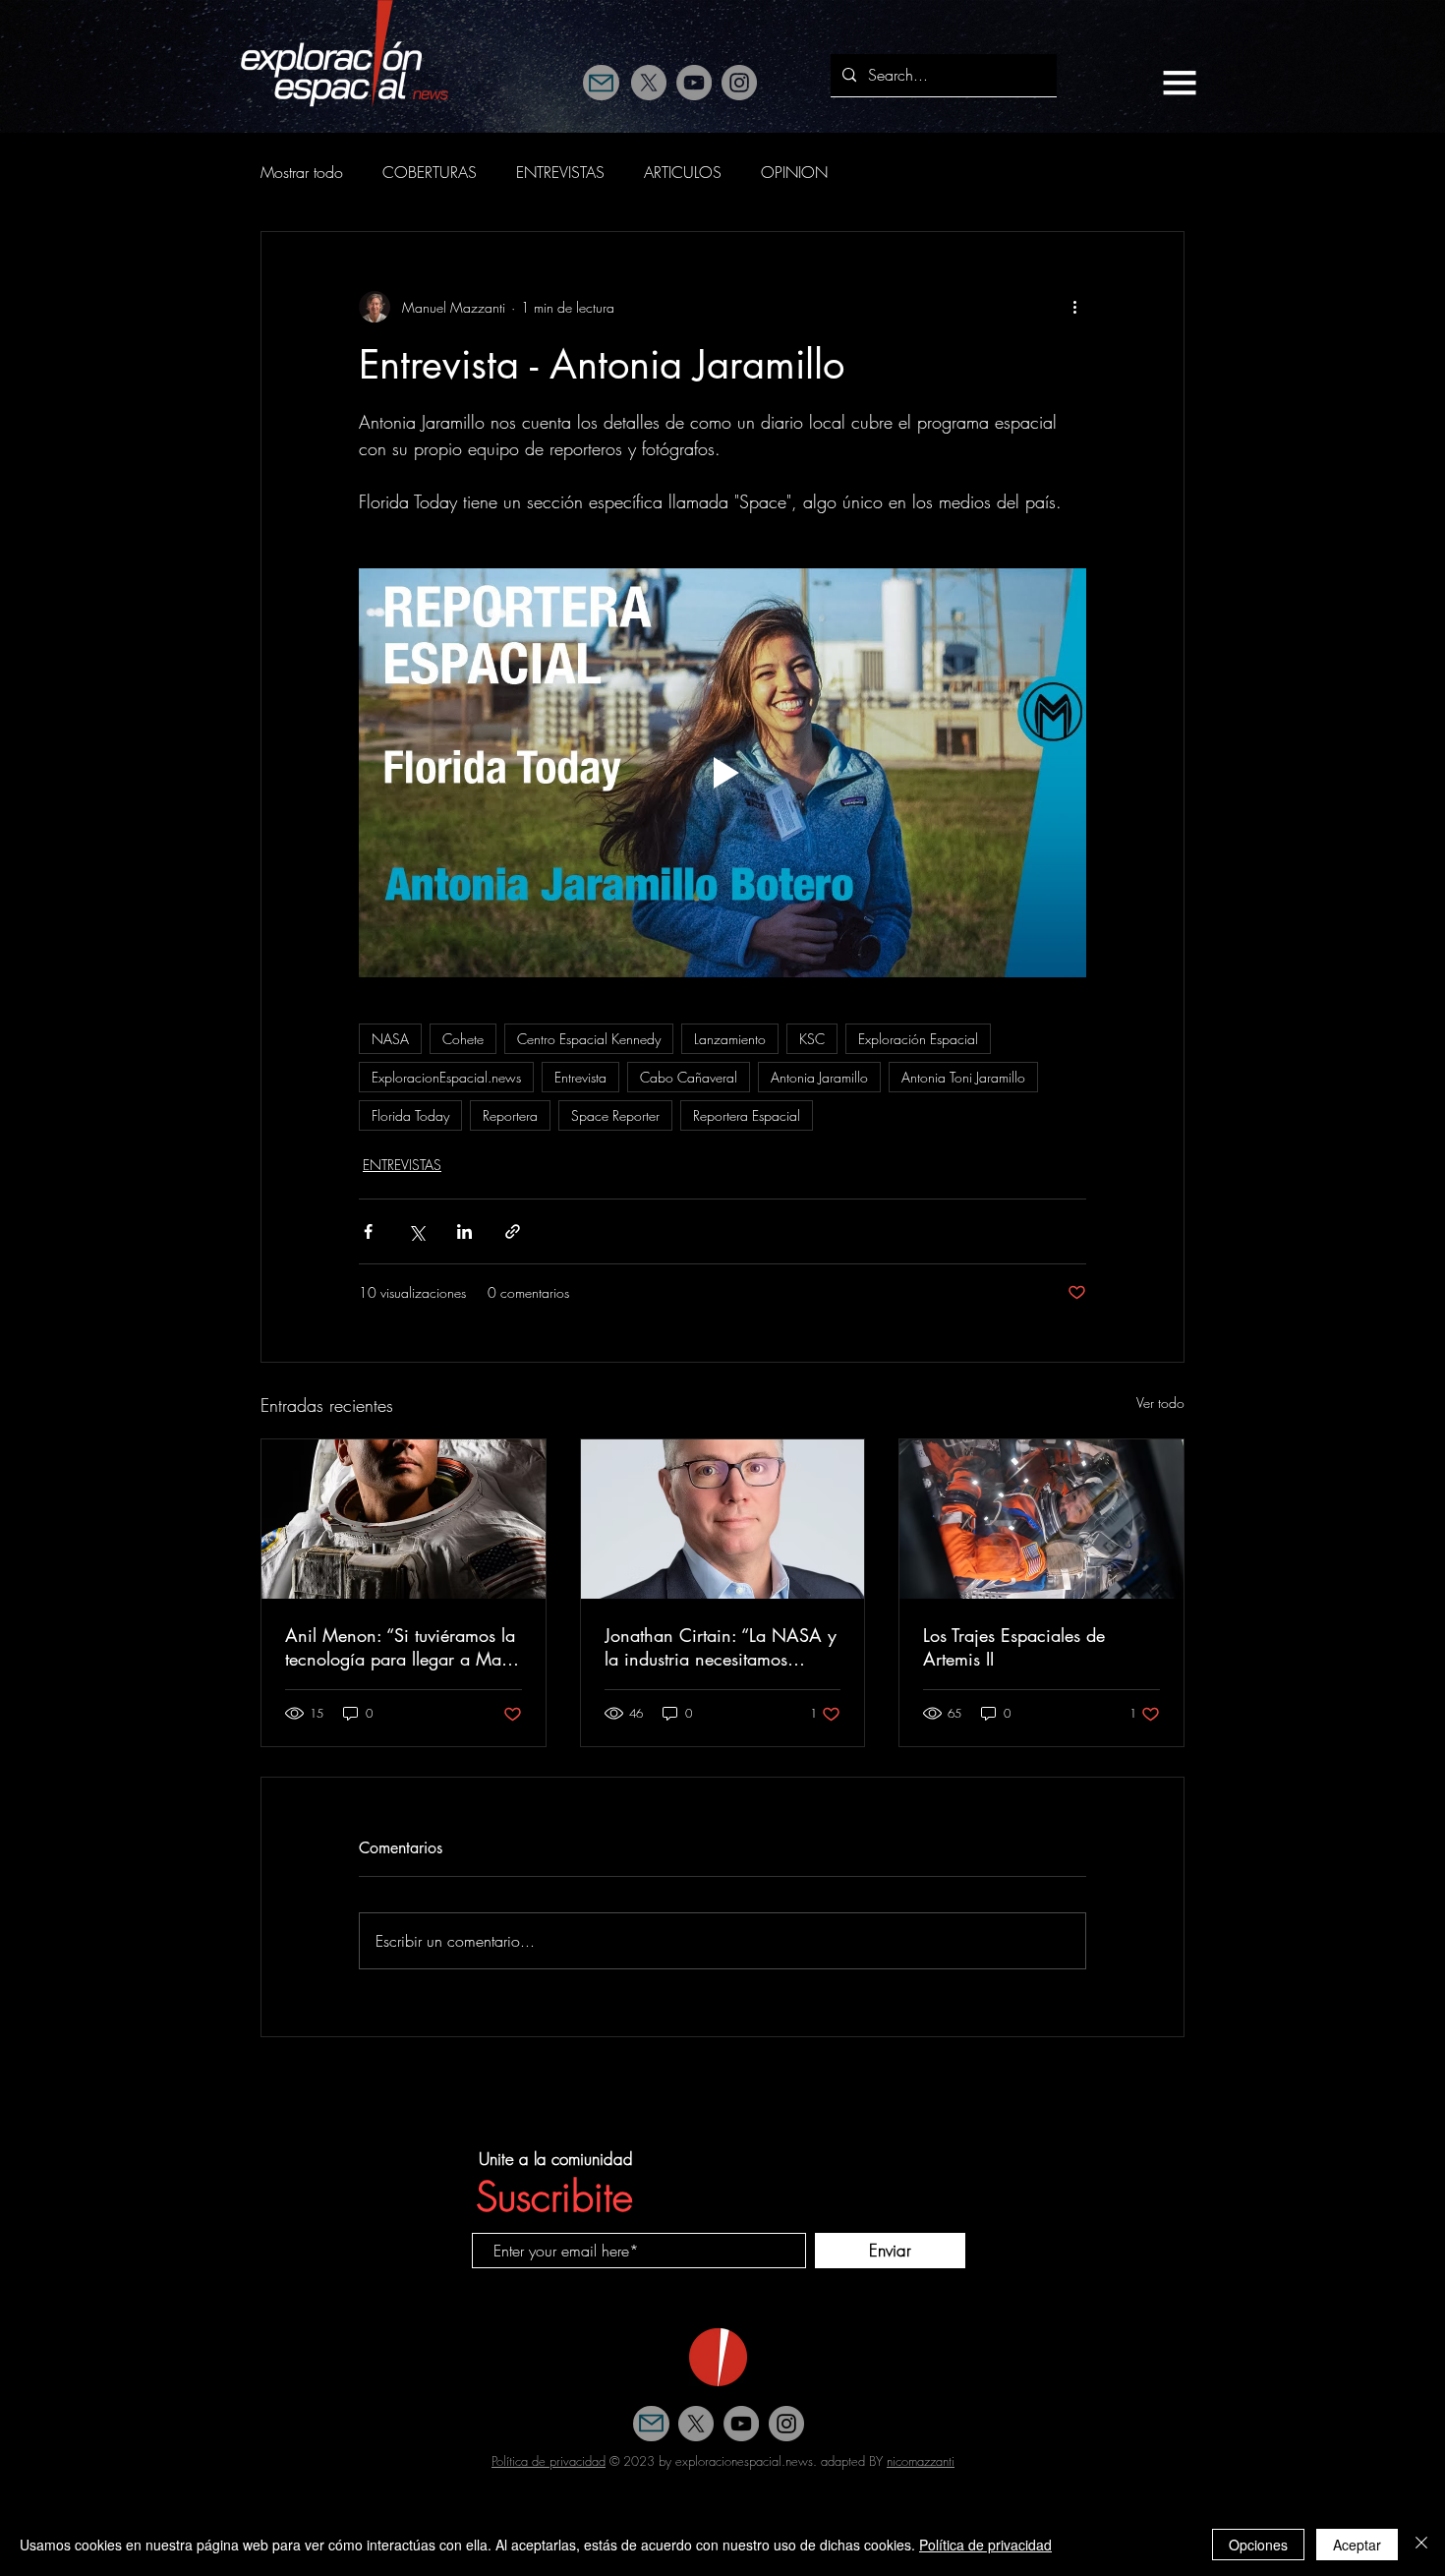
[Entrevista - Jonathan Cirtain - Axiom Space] (723, 1519)
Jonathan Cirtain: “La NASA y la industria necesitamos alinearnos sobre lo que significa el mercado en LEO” (721, 1647)
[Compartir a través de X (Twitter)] (416, 1231)
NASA (390, 1039)
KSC (812, 1039)
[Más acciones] (1074, 307)
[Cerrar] (1421, 2545)
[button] (1180, 83)
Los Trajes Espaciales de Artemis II (1014, 1647)
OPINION (794, 172)
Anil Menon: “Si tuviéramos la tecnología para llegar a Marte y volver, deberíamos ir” (403, 1647)
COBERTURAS (430, 172)
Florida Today (410, 1115)
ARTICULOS (683, 172)
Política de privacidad (549, 2461)
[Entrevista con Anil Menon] (404, 1519)
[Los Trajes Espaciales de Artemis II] (1041, 1519)
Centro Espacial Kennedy (589, 1039)
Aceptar (1357, 2545)
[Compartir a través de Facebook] (368, 1231)
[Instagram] (739, 83)
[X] (649, 83)
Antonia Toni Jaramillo (963, 1077)
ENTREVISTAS (560, 172)
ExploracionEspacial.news (446, 1077)
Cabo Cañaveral (689, 1077)
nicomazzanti (921, 2461)
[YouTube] (694, 83)
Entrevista (580, 1077)
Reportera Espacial (747, 1115)
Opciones (1258, 2545)
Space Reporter (615, 1115)
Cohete (463, 1039)
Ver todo (1160, 1403)
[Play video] (722, 773)
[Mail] (601, 83)
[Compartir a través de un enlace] (513, 1231)
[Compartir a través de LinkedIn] (464, 1231)
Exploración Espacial (918, 1039)
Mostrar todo (302, 172)
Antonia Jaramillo (819, 1077)
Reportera (510, 1115)
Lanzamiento (730, 1039)
